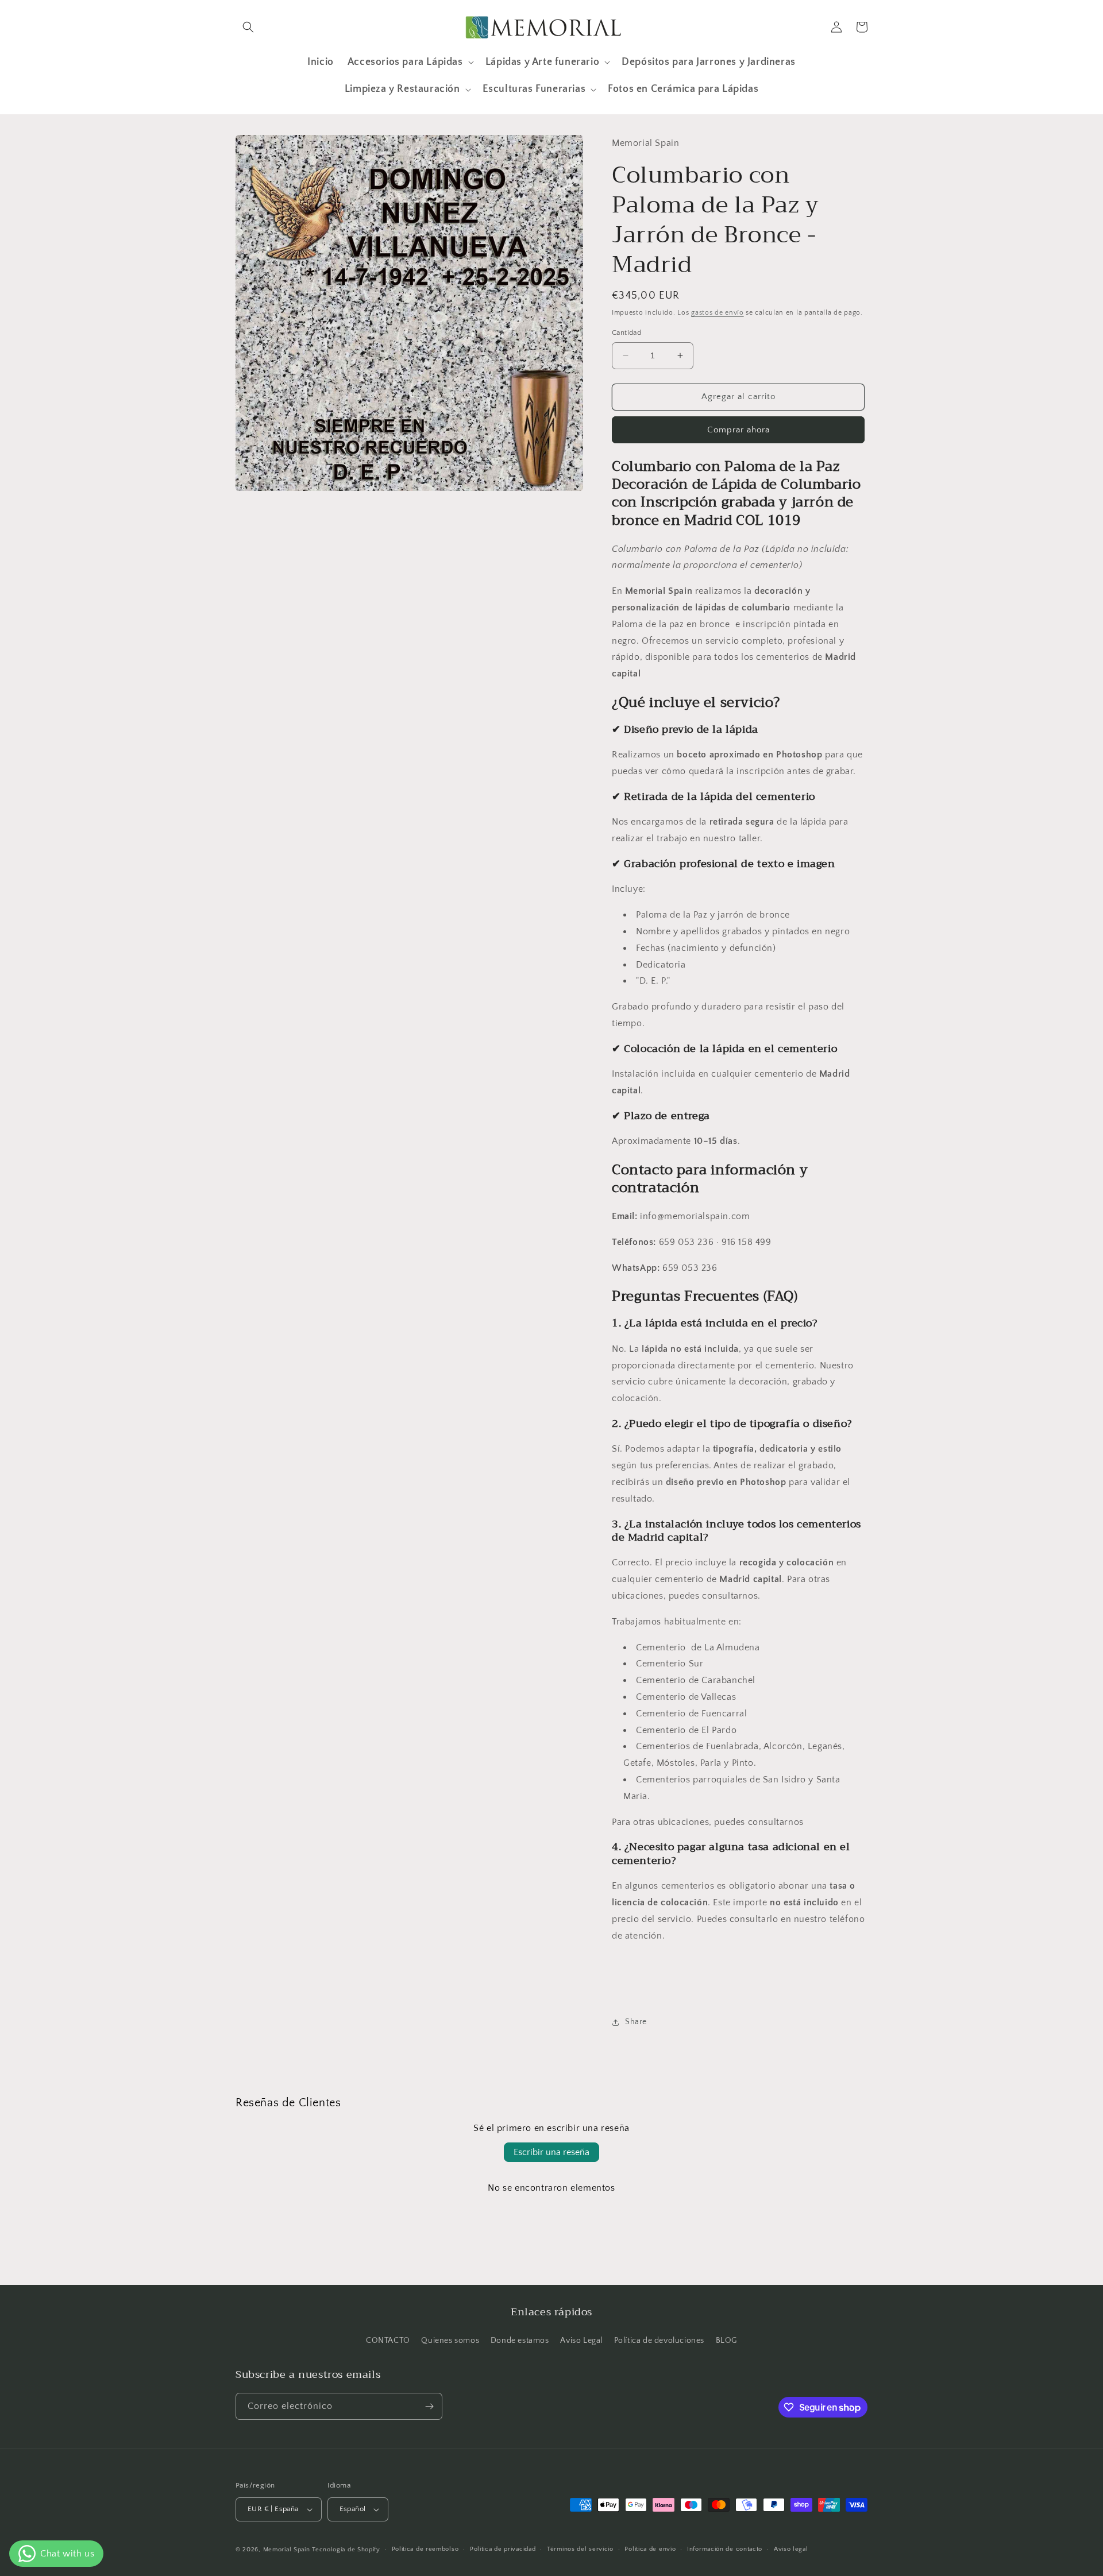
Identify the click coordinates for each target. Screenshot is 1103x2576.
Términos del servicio (580, 2549)
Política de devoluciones (659, 2341)
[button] (248, 27)
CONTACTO (388, 2341)
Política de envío (650, 2549)
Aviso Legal (581, 2341)
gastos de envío (718, 313)
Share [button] (636, 2022)
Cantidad (626, 332)
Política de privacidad (503, 2549)
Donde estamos (520, 2341)
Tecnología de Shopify (346, 2550)
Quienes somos (450, 2341)
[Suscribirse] (429, 2406)
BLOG (726, 2341)
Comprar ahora (738, 430)
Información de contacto (725, 2549)
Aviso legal (791, 2549)
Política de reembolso (425, 2549)
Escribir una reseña (551, 2152)
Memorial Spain (287, 2550)
